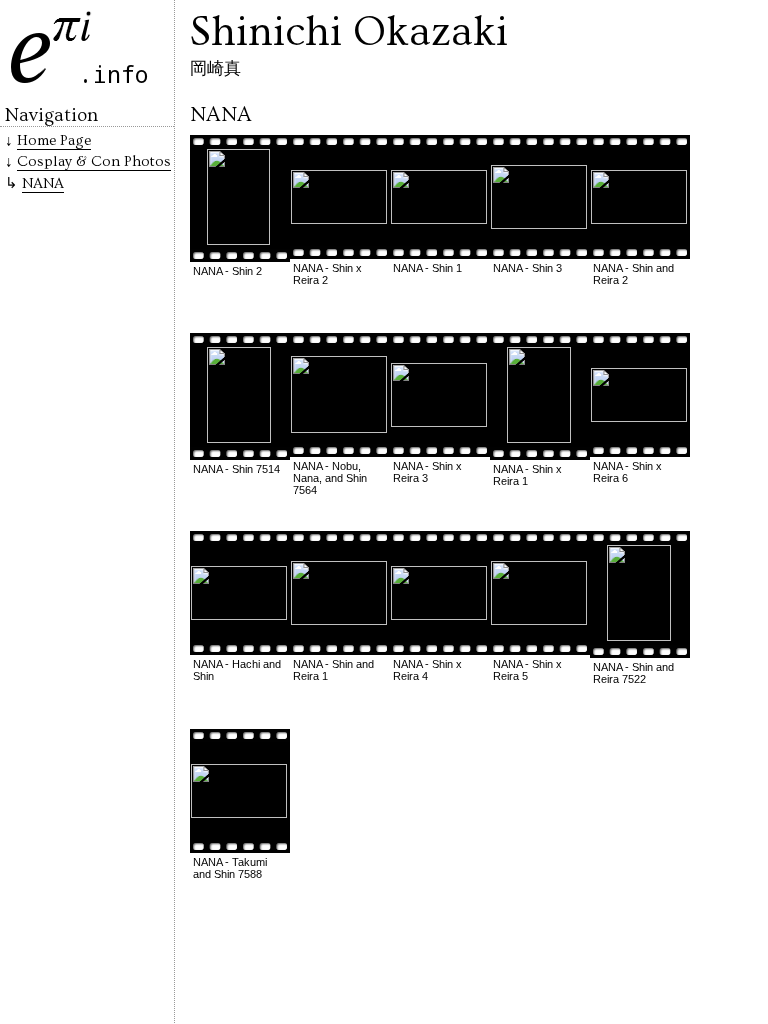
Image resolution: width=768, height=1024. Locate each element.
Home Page (54, 140)
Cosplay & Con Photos (94, 161)
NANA (43, 183)
